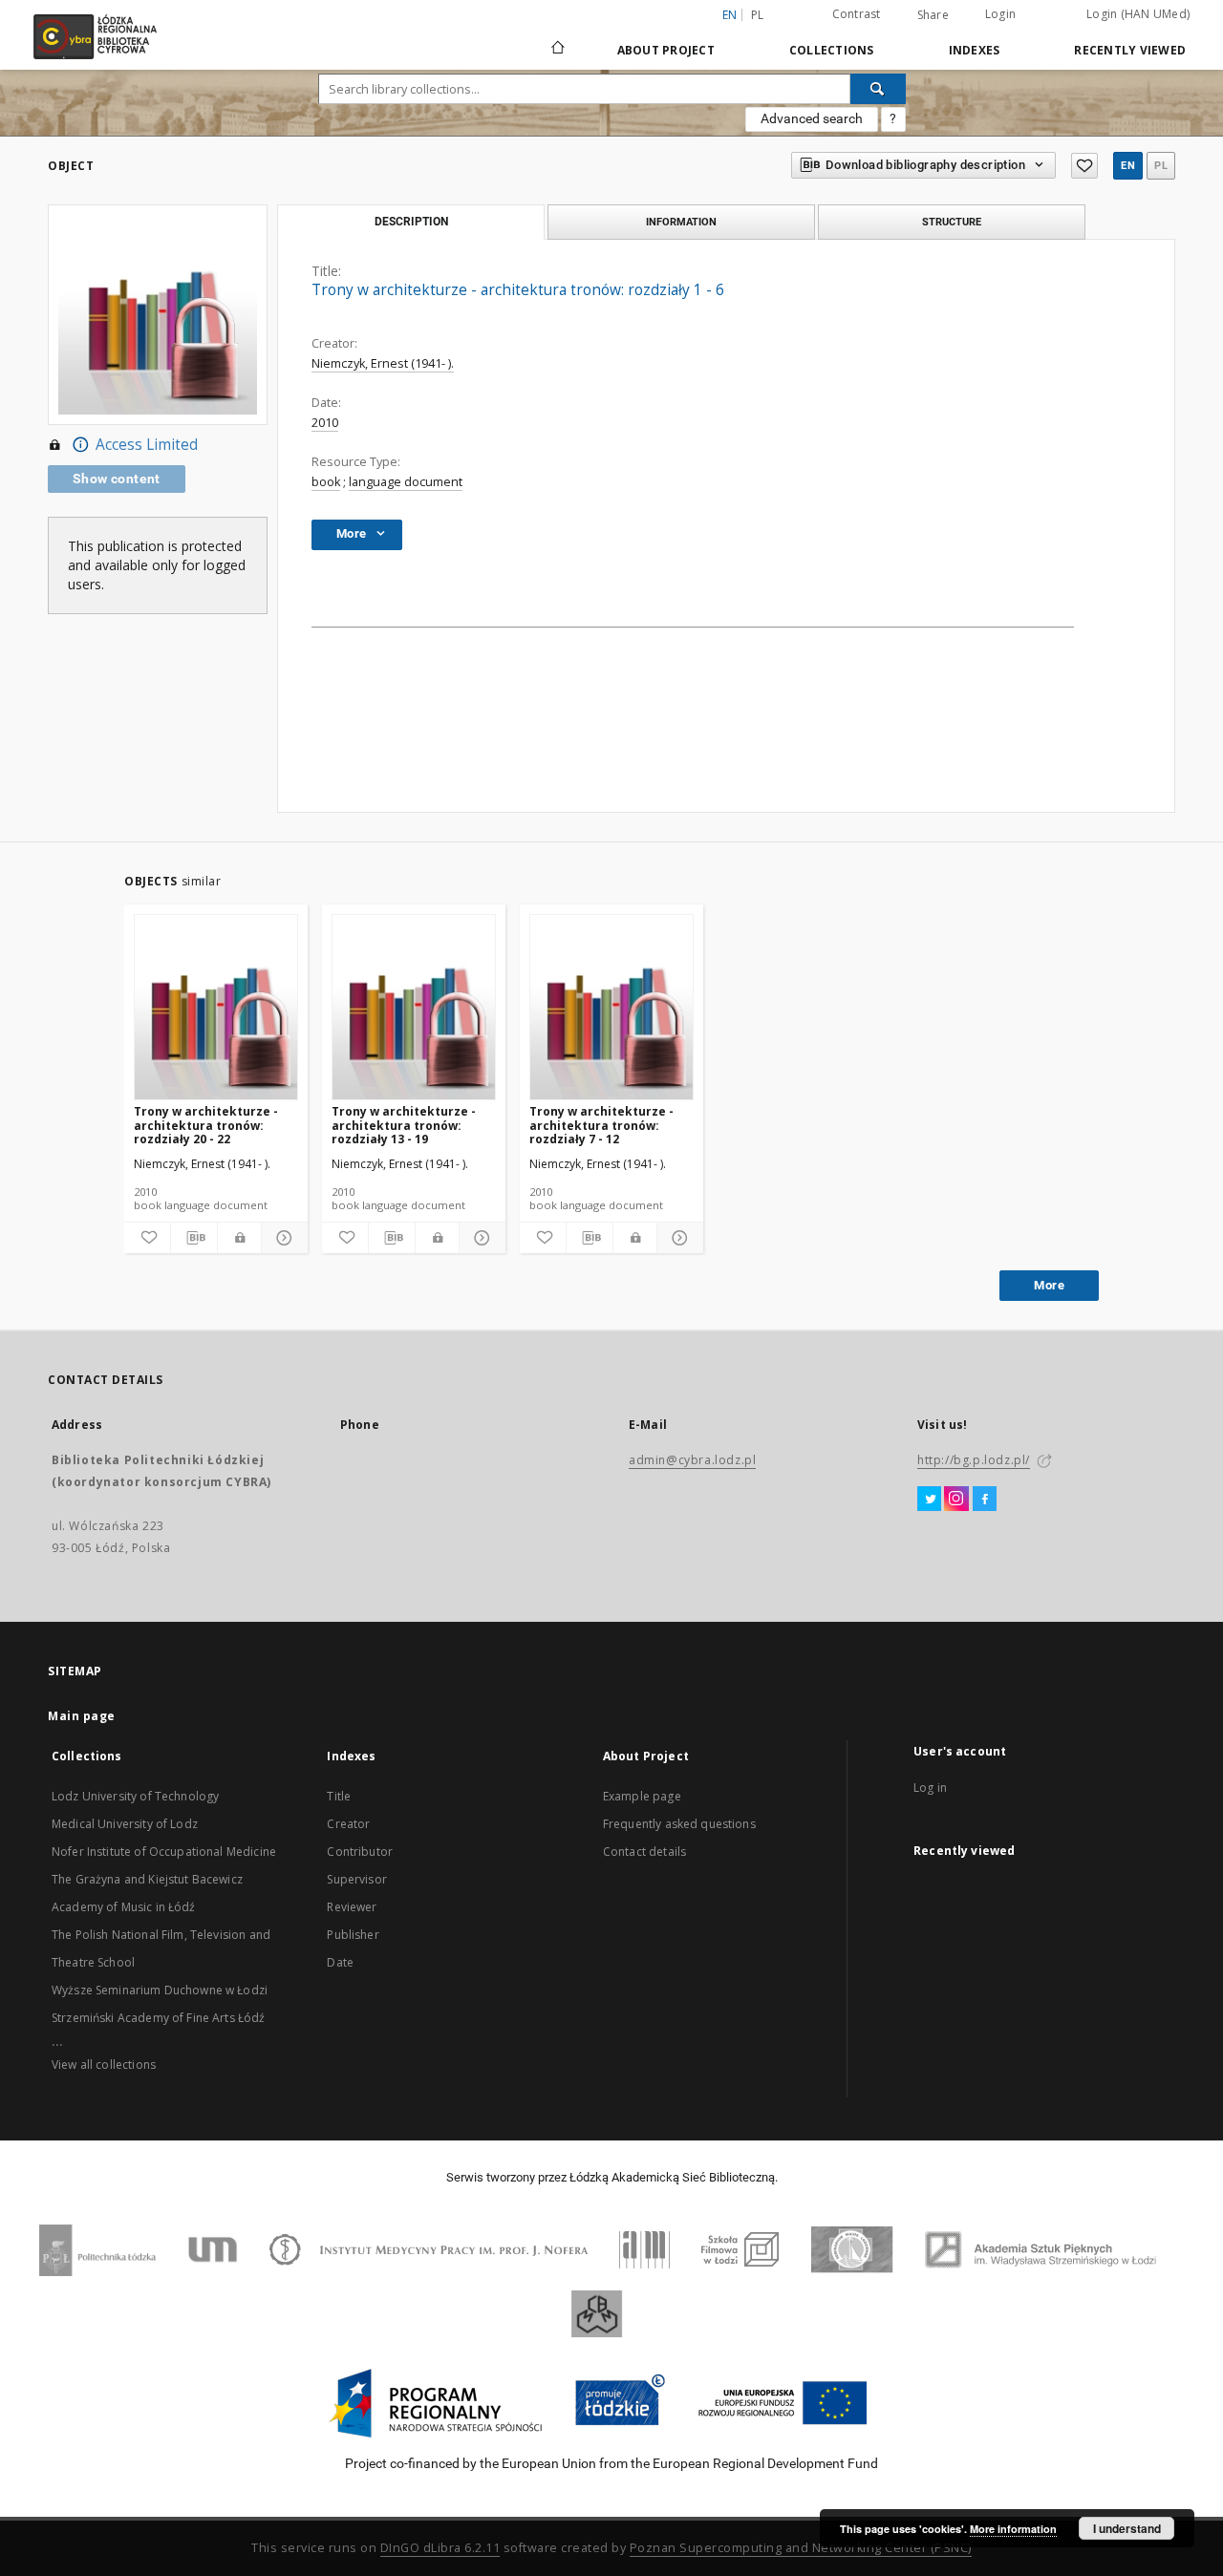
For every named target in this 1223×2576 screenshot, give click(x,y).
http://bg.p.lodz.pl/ (974, 1460)
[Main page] (558, 39)
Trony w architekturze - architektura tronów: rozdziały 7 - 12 (601, 1125)
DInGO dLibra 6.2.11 (440, 2548)
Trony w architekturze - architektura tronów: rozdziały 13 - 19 (404, 1125)
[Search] (878, 89)
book (326, 482)
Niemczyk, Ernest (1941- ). (383, 363)
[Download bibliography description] (194, 1238)
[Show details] (282, 1238)
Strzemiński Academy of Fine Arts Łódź (159, 2018)
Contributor (360, 1852)
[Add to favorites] (1084, 166)
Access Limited (147, 445)
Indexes (975, 50)
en (1128, 166)
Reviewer (352, 1907)
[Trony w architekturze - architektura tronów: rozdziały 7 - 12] (611, 1008)
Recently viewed (1130, 50)
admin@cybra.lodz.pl (692, 1460)
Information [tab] (681, 222)
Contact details (644, 1852)
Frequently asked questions (679, 1824)
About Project (666, 50)
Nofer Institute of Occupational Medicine (164, 1852)
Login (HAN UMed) (1138, 14)
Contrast (857, 14)
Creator (348, 1824)
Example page (642, 1796)
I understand (1127, 2528)
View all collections (104, 2065)
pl (758, 15)
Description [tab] (411, 222)
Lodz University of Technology (135, 1796)
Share (933, 15)
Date (340, 1962)
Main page (82, 1716)
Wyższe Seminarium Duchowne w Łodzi (160, 1990)
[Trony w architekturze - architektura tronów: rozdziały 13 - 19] (414, 1008)
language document (406, 482)
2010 (325, 423)
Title (339, 1796)
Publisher (353, 1935)
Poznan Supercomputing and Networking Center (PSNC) (801, 2548)
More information (1013, 2529)
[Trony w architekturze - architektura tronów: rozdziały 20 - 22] (216, 1008)
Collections (832, 50)
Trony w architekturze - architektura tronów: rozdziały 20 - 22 (206, 1125)
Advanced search (812, 118)
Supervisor (357, 1879)
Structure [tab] (952, 222)
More (1049, 1285)
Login (1000, 14)
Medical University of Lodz (125, 1824)
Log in (930, 1788)
